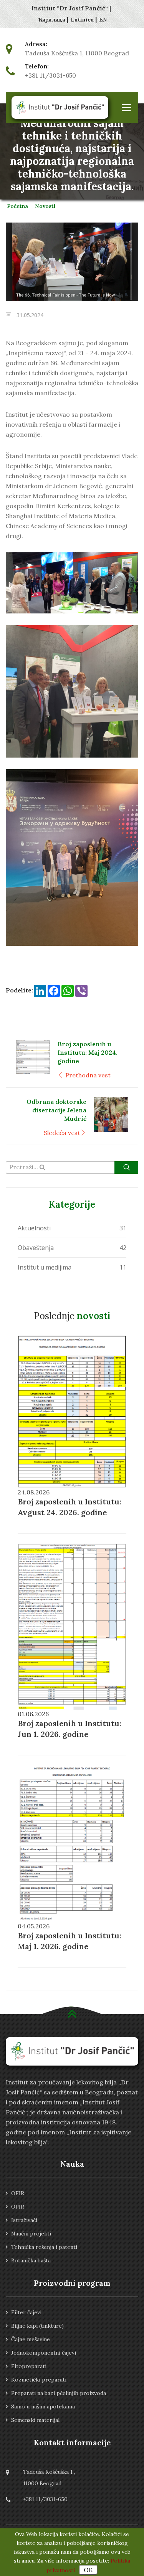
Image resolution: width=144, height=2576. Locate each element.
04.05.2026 (34, 1926)
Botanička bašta (31, 2260)
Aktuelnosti (34, 1228)
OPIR (18, 2207)
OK (88, 2570)
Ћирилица (52, 20)
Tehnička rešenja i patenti (44, 2247)
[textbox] (72, 1167)
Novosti (45, 206)
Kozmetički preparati (39, 2380)
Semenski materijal (35, 2420)
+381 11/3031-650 (50, 75)
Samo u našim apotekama (43, 2406)
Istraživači (24, 2220)
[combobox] (72, 1168)
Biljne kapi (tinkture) (37, 2326)
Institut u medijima (45, 1267)
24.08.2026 (34, 1492)
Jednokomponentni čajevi (44, 2353)
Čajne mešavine (31, 2339)
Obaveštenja (36, 1248)
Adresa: (36, 44)
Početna (18, 206)
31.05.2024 (29, 315)
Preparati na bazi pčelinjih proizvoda (59, 2393)
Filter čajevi (26, 2312)
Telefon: (37, 66)
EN (103, 20)
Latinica (83, 20)
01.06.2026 (33, 1714)
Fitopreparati (29, 2366)
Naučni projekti (31, 2234)
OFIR (18, 2193)
